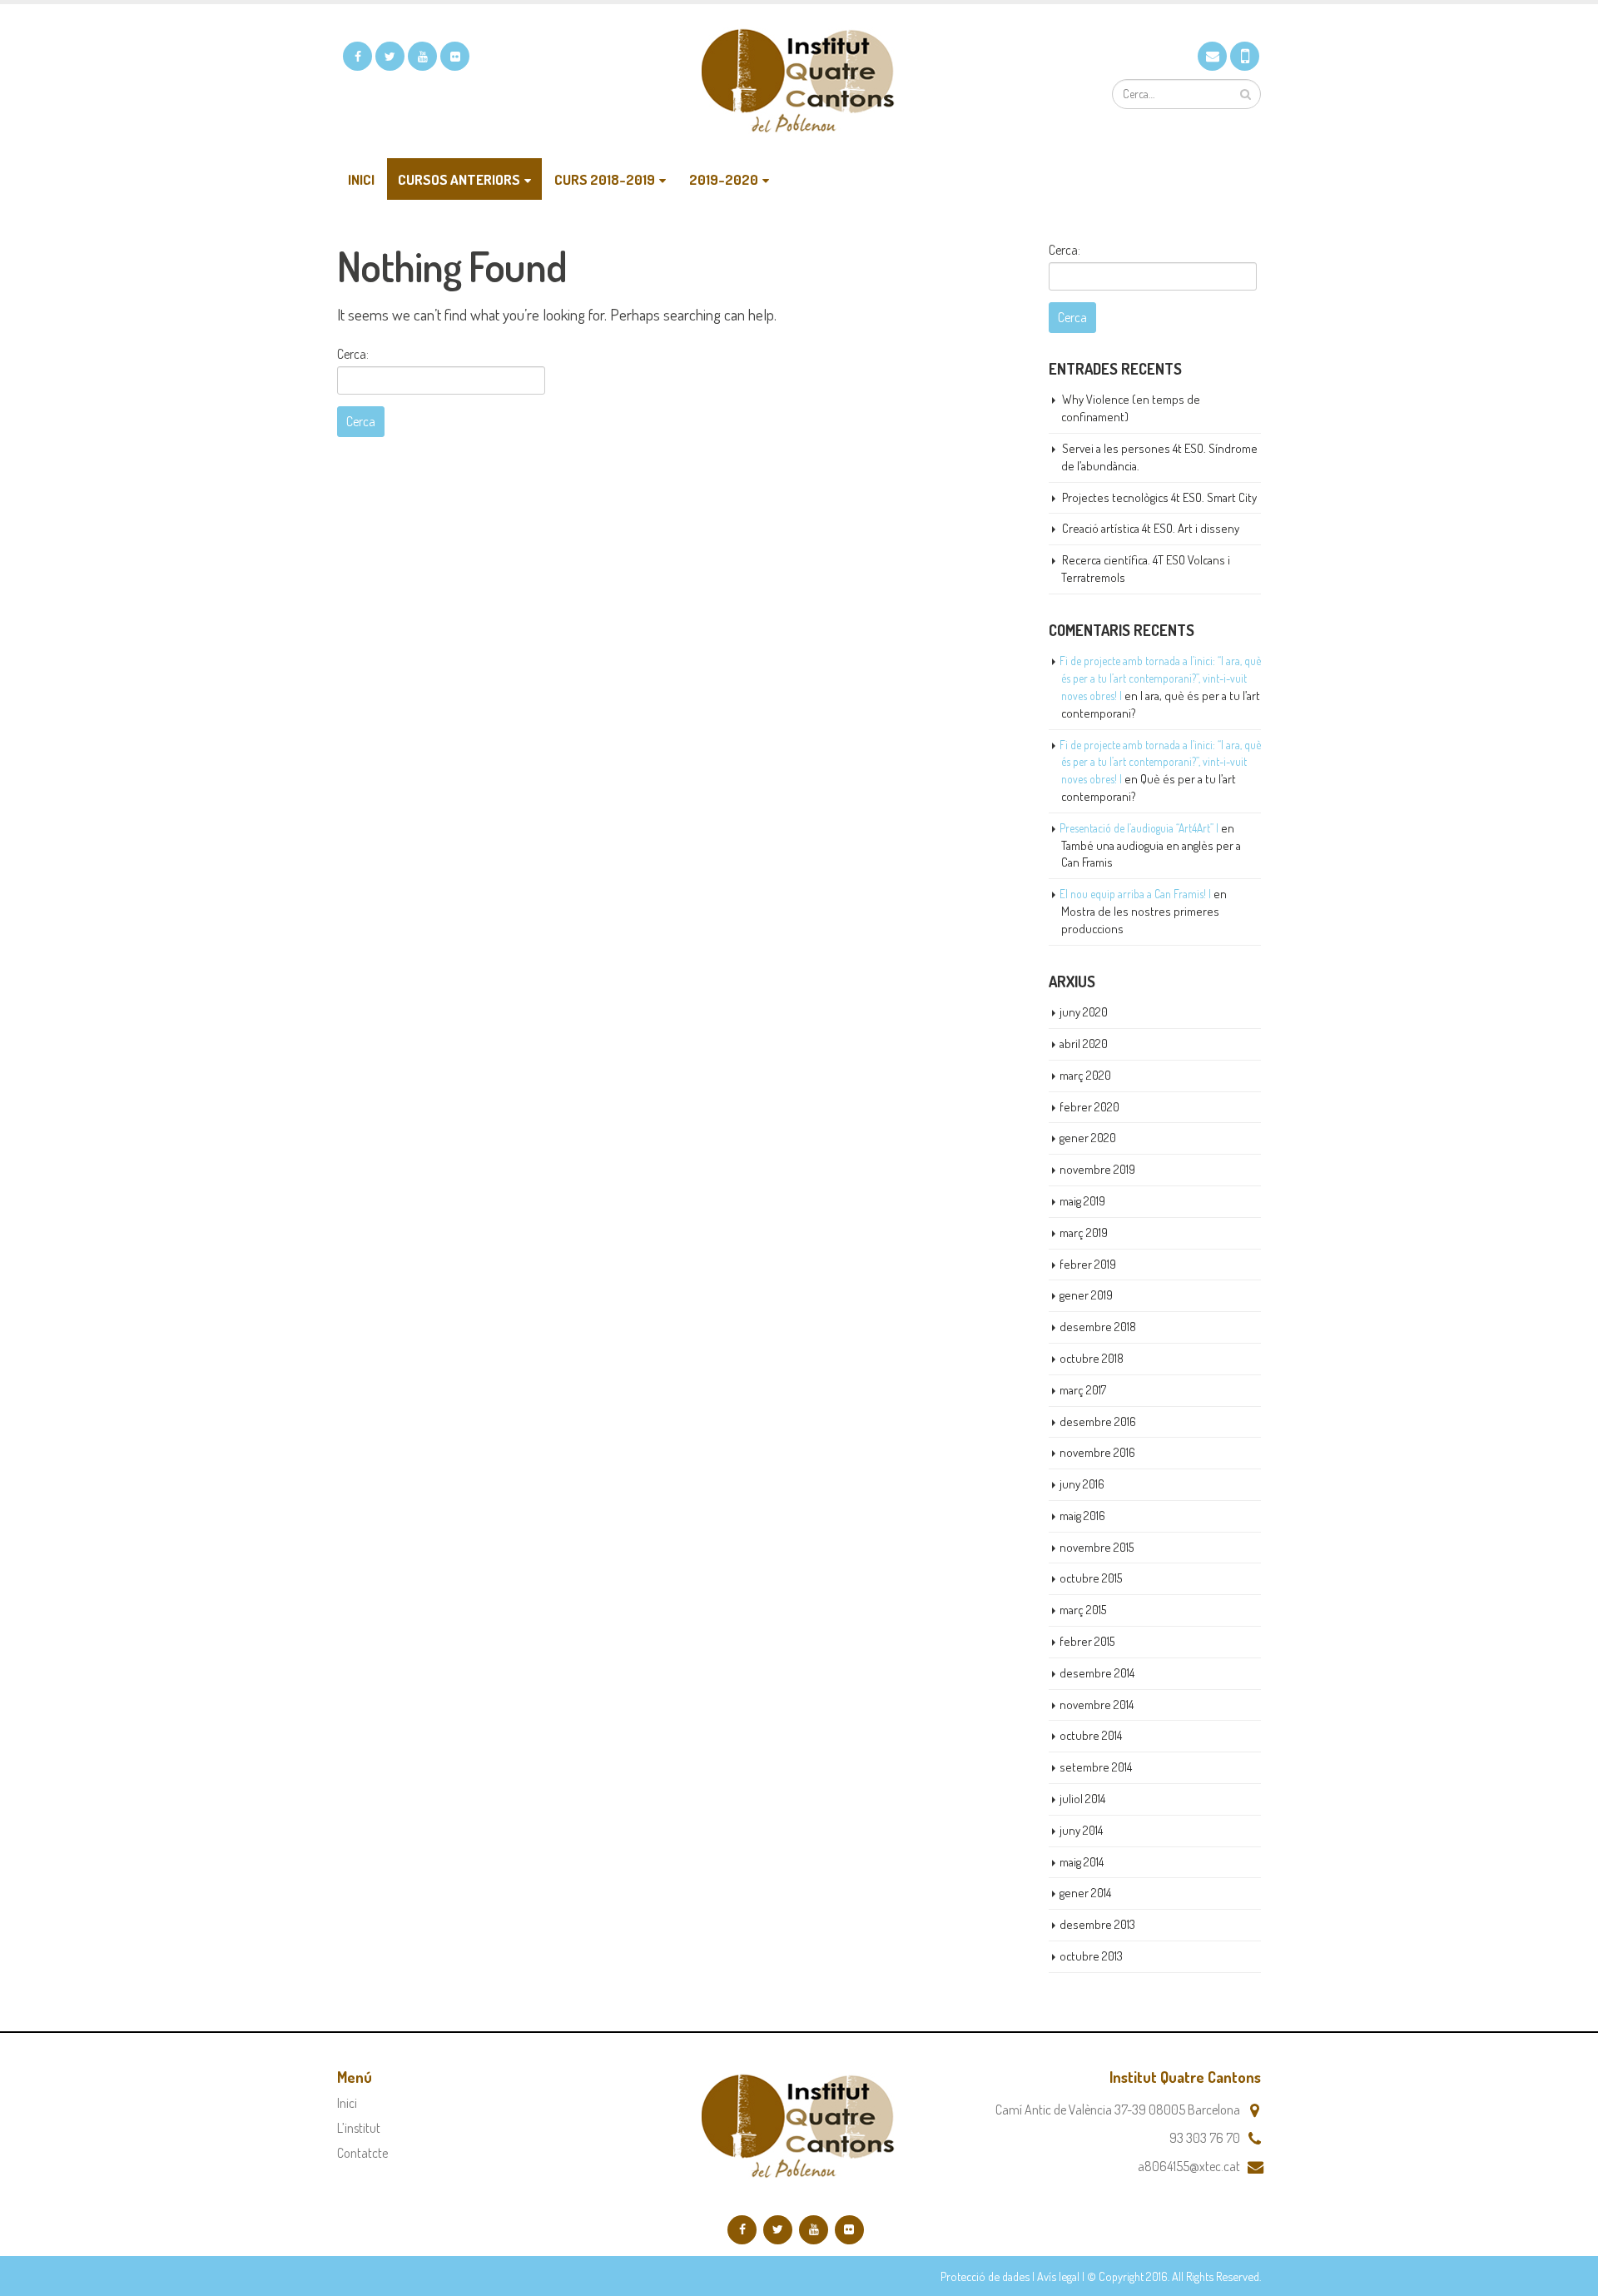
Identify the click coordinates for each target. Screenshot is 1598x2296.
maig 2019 (1082, 1201)
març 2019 (1084, 1232)
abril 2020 (1084, 1044)
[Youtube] (422, 56)
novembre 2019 (1097, 1169)
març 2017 (1083, 1390)
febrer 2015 (1087, 1641)
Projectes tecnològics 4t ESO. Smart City (1159, 497)
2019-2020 (724, 179)
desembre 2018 (1098, 1327)
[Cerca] (1246, 94)
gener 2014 (1085, 1893)
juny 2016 (1082, 1484)
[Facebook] (357, 56)
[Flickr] (455, 56)
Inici (361, 179)
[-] (799, 81)
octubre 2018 (1092, 1358)
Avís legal (1058, 2276)
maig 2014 (1082, 1862)
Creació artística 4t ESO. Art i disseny (1151, 528)
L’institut (359, 2128)
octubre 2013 (1091, 1956)
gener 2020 (1088, 1138)
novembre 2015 (1097, 1547)
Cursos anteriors (459, 179)
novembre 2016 (1097, 1452)
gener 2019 (1086, 1295)
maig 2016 (1082, 1516)
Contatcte (362, 2153)
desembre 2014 (1097, 1673)
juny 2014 (1081, 1830)
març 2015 (1083, 1610)
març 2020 (1085, 1075)
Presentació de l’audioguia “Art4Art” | (1139, 828)
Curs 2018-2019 (605, 179)
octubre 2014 (1091, 1735)
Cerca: (353, 354)
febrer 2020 (1089, 1107)
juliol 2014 (1082, 1799)
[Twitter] (390, 56)
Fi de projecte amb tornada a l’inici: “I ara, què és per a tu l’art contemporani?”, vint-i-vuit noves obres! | (1160, 678)
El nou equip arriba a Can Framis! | (1135, 894)
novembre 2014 (1097, 1705)
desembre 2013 (1097, 1924)
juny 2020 (1084, 1012)
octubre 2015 (1091, 1578)
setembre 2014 (1096, 1767)
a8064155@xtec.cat (1189, 2166)
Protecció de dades (985, 2276)
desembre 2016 (1098, 1421)
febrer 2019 (1088, 1264)
